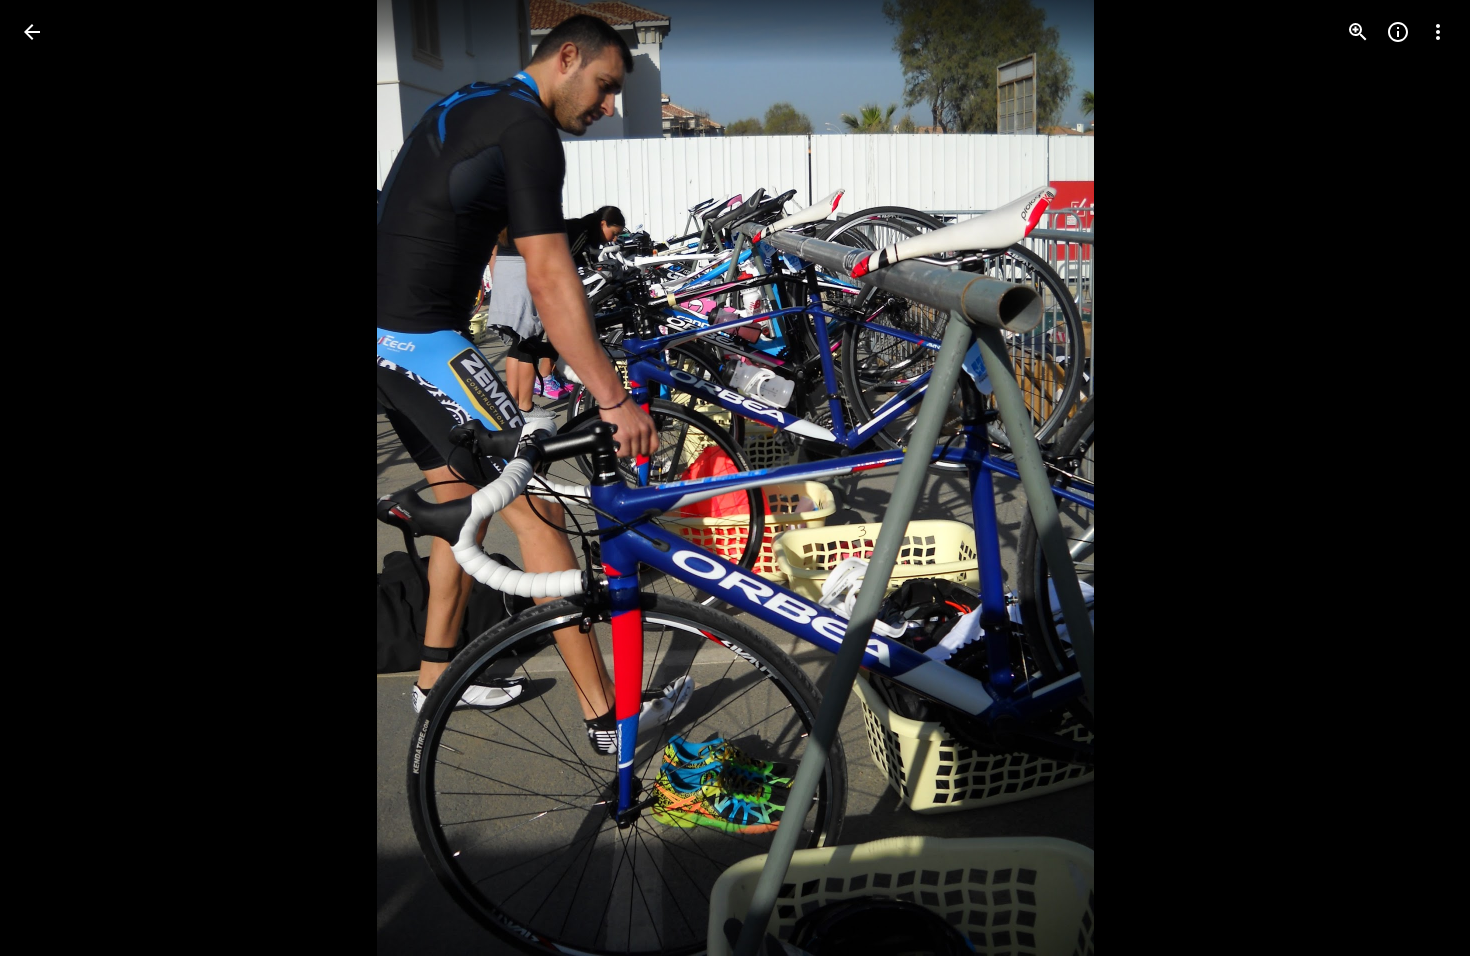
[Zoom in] (1358, 32)
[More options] (1438, 32)
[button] (56, 478)
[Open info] (1398, 32)
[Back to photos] (32, 32)
